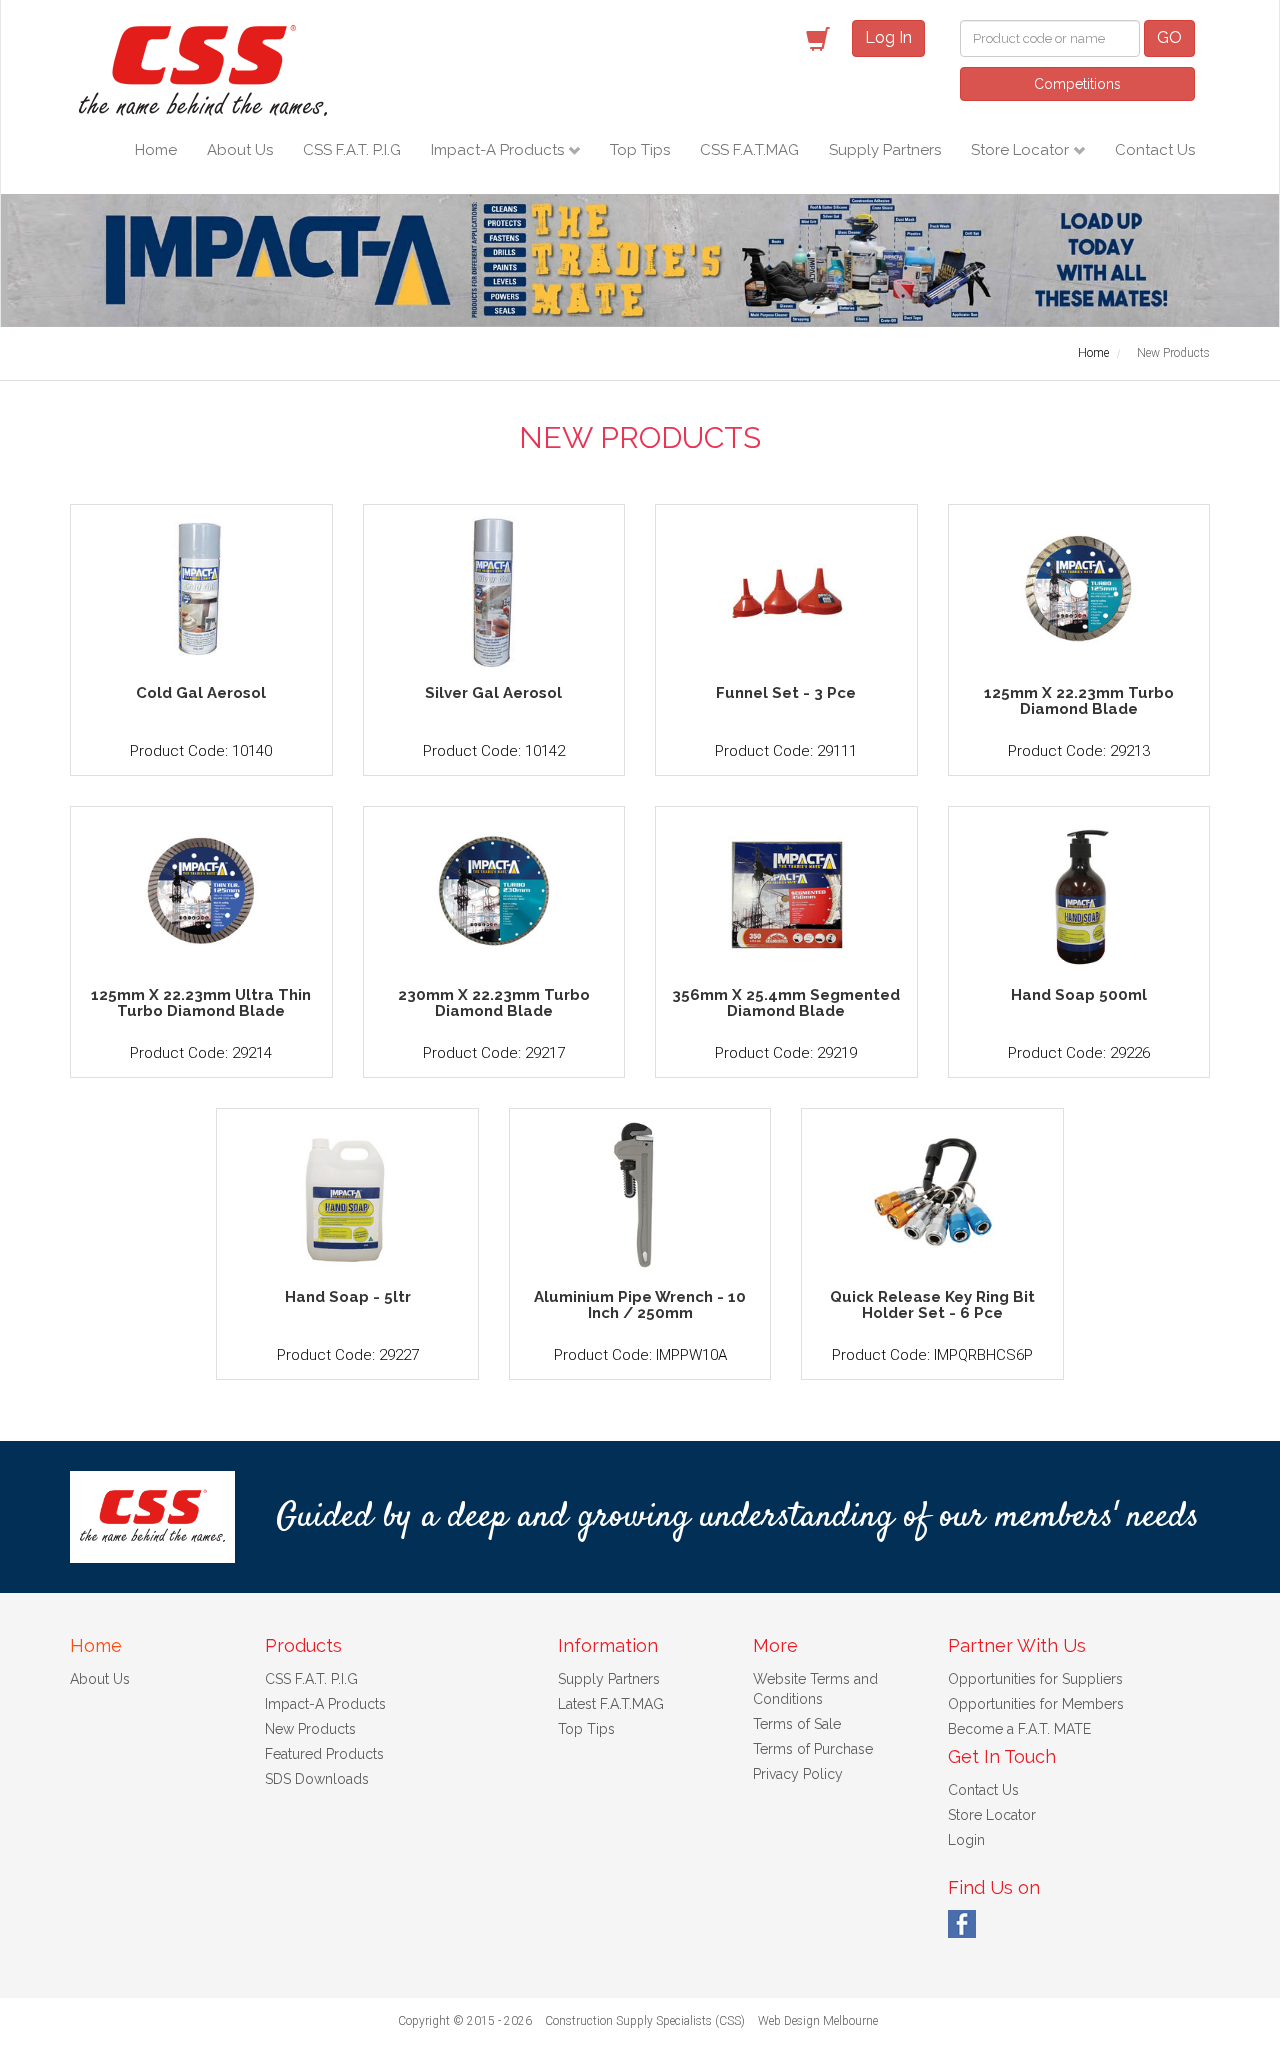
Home (156, 150)
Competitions (1077, 84)
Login (966, 1840)
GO (1169, 37)
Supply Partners (885, 150)
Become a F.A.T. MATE (1019, 1729)
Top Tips (640, 150)
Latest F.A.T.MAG (611, 1704)
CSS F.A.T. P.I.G (352, 150)
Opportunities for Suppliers (1035, 1679)
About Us (240, 150)
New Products (310, 1729)
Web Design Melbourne (818, 2021)
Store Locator (1022, 150)
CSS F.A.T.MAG (749, 150)
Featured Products (324, 1754)
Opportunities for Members (1036, 1704)
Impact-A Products (499, 150)
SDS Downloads (317, 1779)
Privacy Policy (798, 1774)
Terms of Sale (797, 1724)
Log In (888, 37)
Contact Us (1155, 150)
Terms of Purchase (813, 1749)
